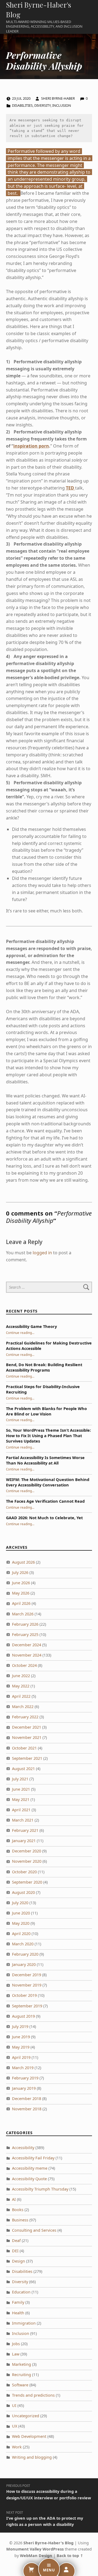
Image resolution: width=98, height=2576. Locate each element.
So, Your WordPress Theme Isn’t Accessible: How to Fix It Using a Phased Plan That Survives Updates (48, 1436)
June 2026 (21, 1583)
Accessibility (23, 2148)
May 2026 (21, 1593)
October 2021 (24, 1748)
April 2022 (21, 1696)
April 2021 (21, 1810)
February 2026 (25, 1624)
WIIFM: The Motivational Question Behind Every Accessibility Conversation (48, 1482)
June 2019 (21, 2037)
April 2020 (21, 1934)
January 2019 (24, 2088)
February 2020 (25, 1954)
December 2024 (27, 1645)
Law (16, 2354)
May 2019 (21, 2047)
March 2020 (23, 1944)
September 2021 (27, 1758)
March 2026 (23, 1614)
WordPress (53, 2549)
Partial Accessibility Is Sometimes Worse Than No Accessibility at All (45, 1460)
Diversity (42, 105)
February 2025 (25, 1634)
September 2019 (27, 2006)
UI (14, 2405)
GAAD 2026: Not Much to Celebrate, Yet (44, 1518)
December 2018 (27, 2099)
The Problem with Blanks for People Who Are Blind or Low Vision (46, 1411)
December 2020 (27, 1851)
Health (18, 2313)
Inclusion (62, 105)
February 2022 (25, 1717)
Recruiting (22, 2375)
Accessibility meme (30, 2168)
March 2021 (23, 1820)
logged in (42, 1253)
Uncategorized (26, 2416)
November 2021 (27, 1737)
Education (21, 2292)
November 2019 (27, 1985)
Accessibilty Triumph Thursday (40, 2189)
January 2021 (24, 1841)
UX (15, 2426)
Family (18, 2302)
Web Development (29, 2436)
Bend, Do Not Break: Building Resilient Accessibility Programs (44, 1367)
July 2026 (20, 1572)
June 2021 (21, 1789)
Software (20, 2385)
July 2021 (20, 1779)
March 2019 (23, 2068)
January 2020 (24, 1964)
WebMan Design (36, 2556)
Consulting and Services (34, 2230)
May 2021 (21, 1799)
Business (20, 2220)
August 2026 (23, 1562)
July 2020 (20, 1903)
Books (18, 2210)
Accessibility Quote (29, 2179)
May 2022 (21, 1686)
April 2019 (21, 2057)
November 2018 (27, 2109)
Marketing (22, 2364)
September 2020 (27, 1882)
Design (19, 2261)
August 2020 (23, 1892)
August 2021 (23, 1769)
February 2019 (25, 2078)
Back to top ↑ (70, 2556)
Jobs (16, 2344)
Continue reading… (20, 1333)
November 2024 (27, 1655)
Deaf (16, 2240)
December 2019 (27, 1975)
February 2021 (25, 1830)
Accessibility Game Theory (31, 1326)
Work (17, 2447)
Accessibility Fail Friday (33, 2158)
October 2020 (24, 1872)
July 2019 (20, 2026)
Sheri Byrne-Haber (58, 98)
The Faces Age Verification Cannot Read (45, 1501)
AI (14, 2199)
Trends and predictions (33, 2395)
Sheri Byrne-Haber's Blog (48, 2543)
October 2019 (24, 1995)
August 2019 (23, 2016)
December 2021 (27, 1727)
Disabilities (22, 105)
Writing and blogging (32, 2457)
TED (71, 488)
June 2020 (21, 1913)
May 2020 (21, 1923)
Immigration (24, 2323)
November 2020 (27, 1861)
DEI (15, 2251)
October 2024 (24, 1665)
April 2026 (21, 1603)
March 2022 (23, 1707)
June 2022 (21, 1676)
